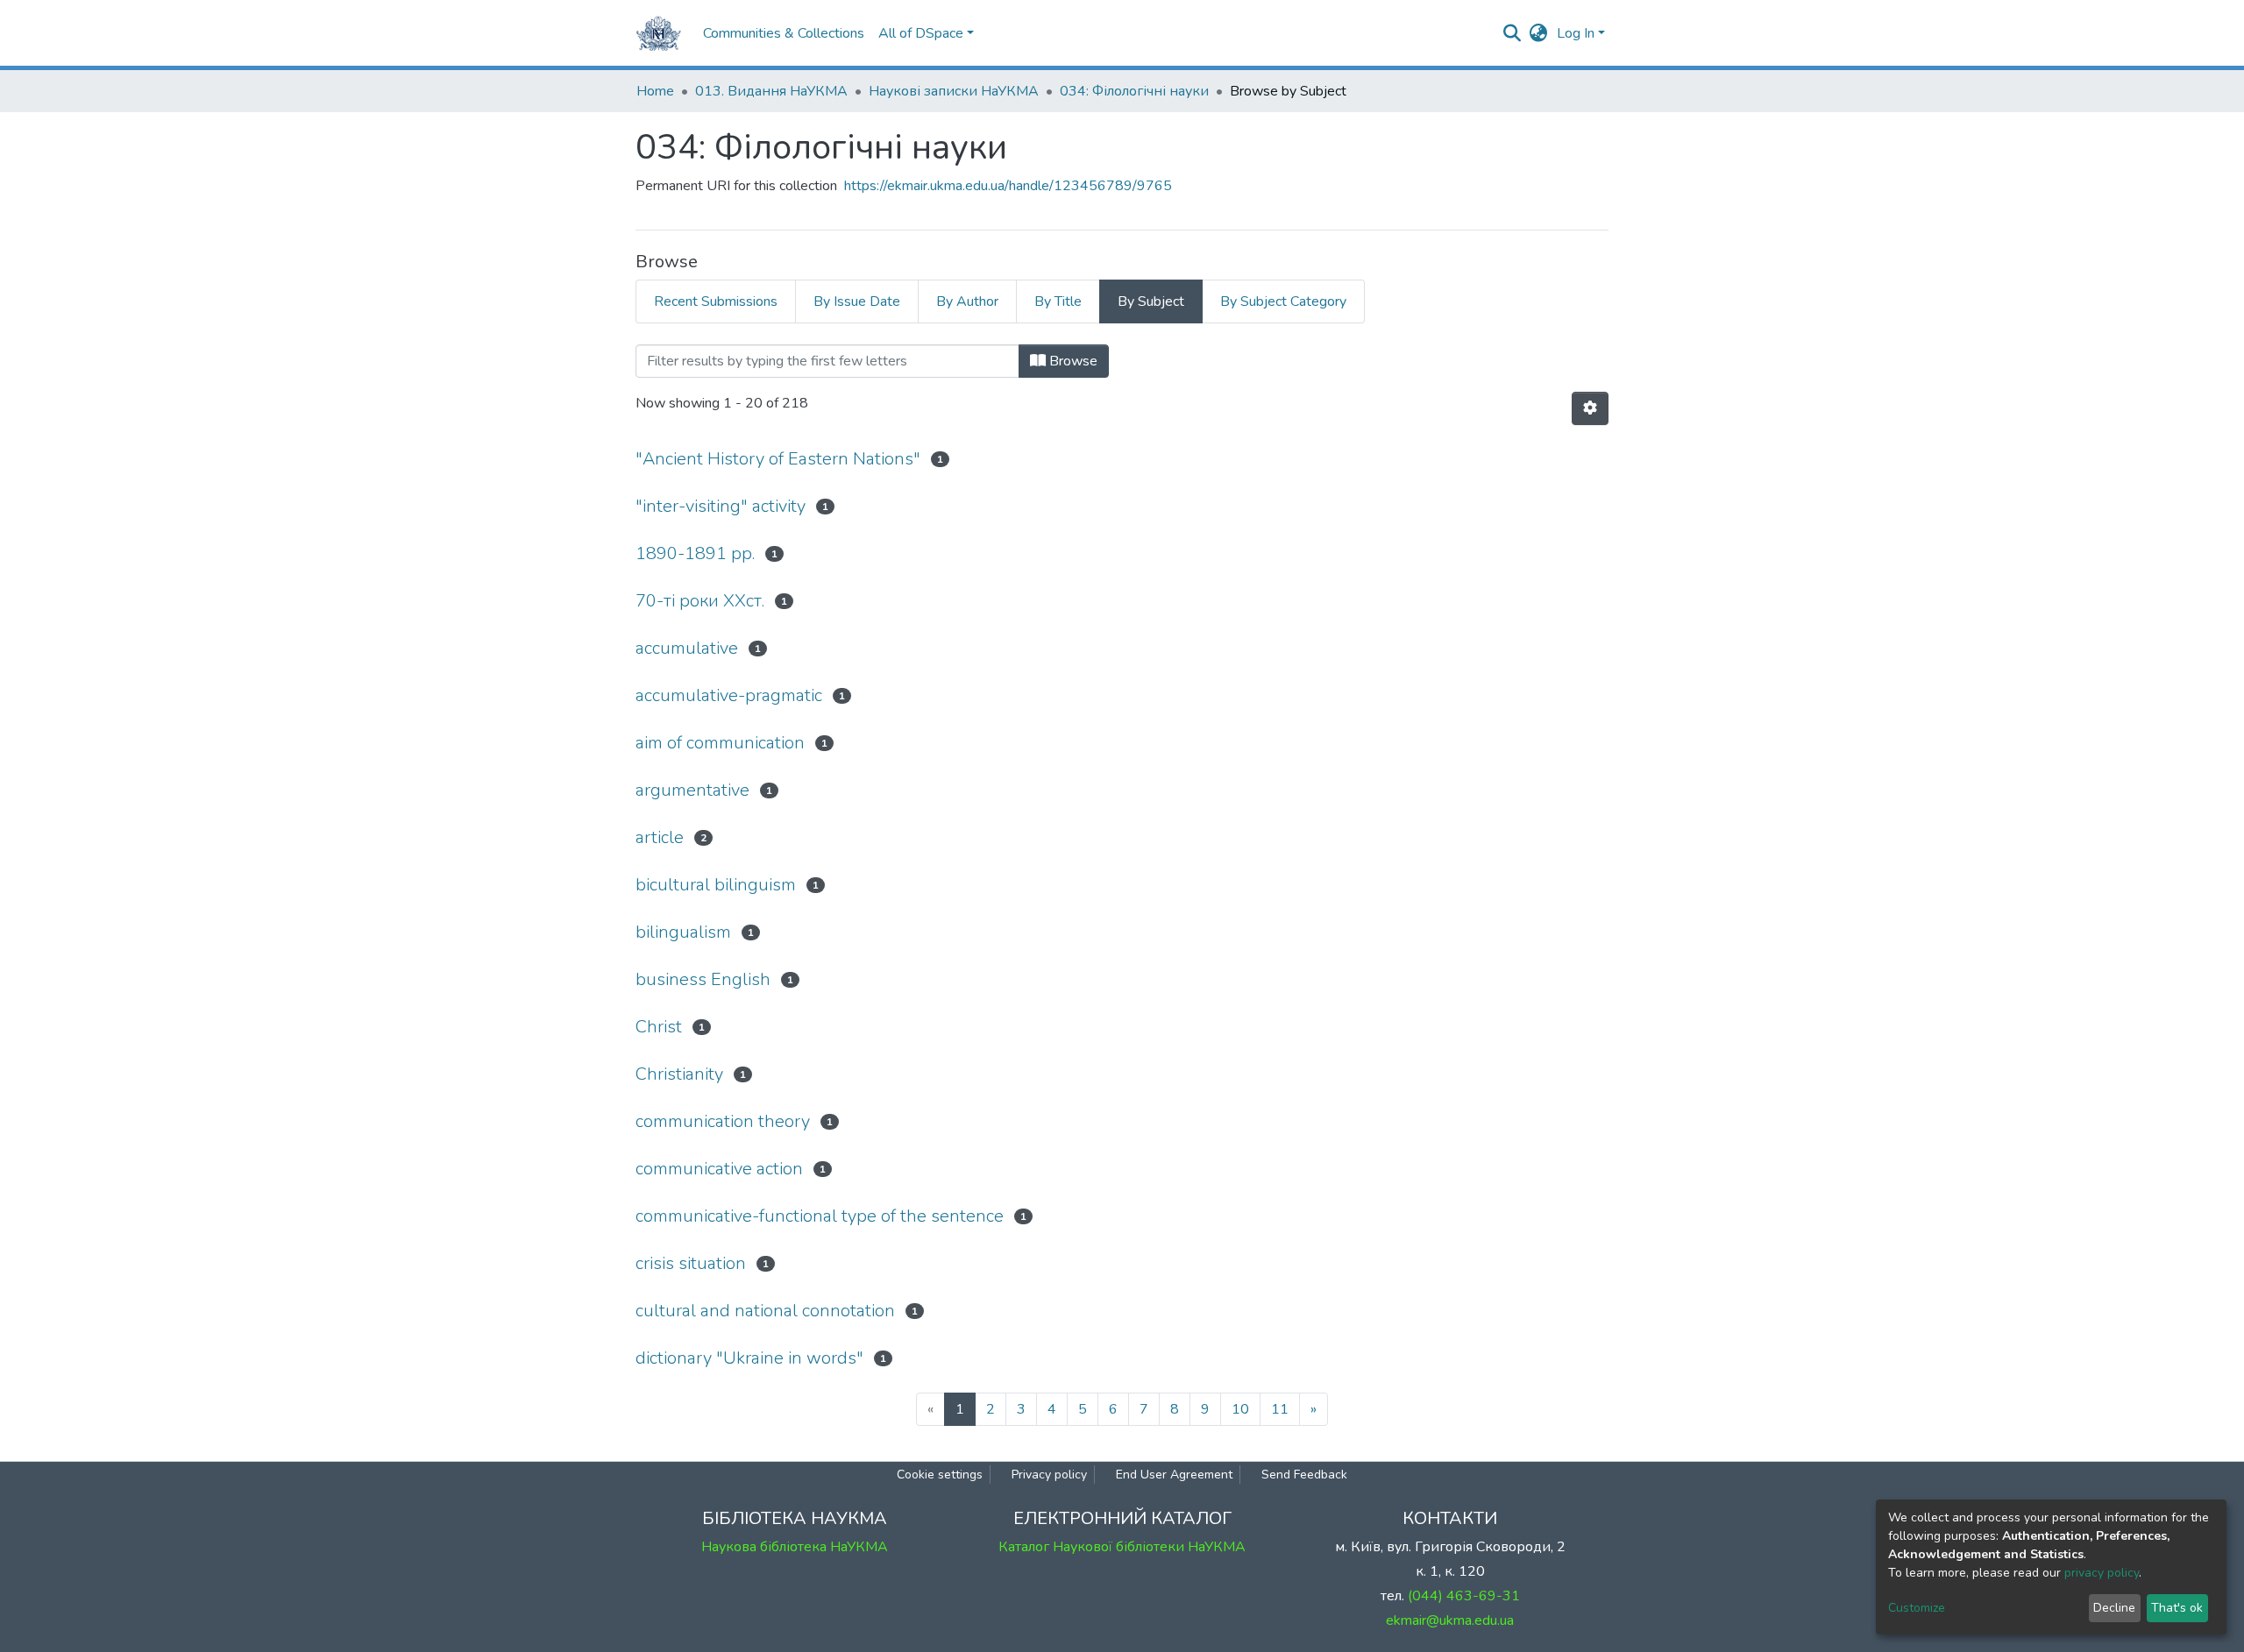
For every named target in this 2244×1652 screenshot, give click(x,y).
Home (655, 91)
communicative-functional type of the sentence (820, 1216)
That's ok (2177, 1608)
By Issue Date (857, 301)
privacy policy (2102, 1573)
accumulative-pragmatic (729, 695)
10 (1240, 1409)
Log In (1576, 33)
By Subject (1151, 301)
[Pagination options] (1590, 408)
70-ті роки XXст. (700, 601)
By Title (1058, 301)
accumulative (687, 648)
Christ (659, 1027)
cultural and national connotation (765, 1311)
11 (1280, 1409)
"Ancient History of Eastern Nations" (778, 459)
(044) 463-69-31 (1464, 1596)
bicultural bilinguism (716, 885)
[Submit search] (1513, 33)
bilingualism (683, 932)
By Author (967, 301)
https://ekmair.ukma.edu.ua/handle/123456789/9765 (1008, 186)
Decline (2114, 1608)
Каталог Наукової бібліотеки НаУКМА (1122, 1547)
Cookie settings (940, 1475)
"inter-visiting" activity (721, 506)
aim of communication (720, 743)
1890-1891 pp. (695, 553)
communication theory (723, 1121)
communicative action (719, 1169)
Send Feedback (1304, 1475)
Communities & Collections (784, 33)
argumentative (692, 790)
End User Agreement (1174, 1475)
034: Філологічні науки (1134, 91)
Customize (1917, 1608)
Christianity (679, 1074)
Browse (1072, 361)
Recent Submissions (716, 301)
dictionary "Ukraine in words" (749, 1358)
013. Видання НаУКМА (771, 91)
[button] (1539, 33)
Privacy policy (1049, 1475)
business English (703, 979)
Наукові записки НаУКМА (954, 91)
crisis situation (691, 1263)
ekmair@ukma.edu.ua (1450, 1620)
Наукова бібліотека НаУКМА (795, 1547)
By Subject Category (1283, 301)
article (660, 837)
